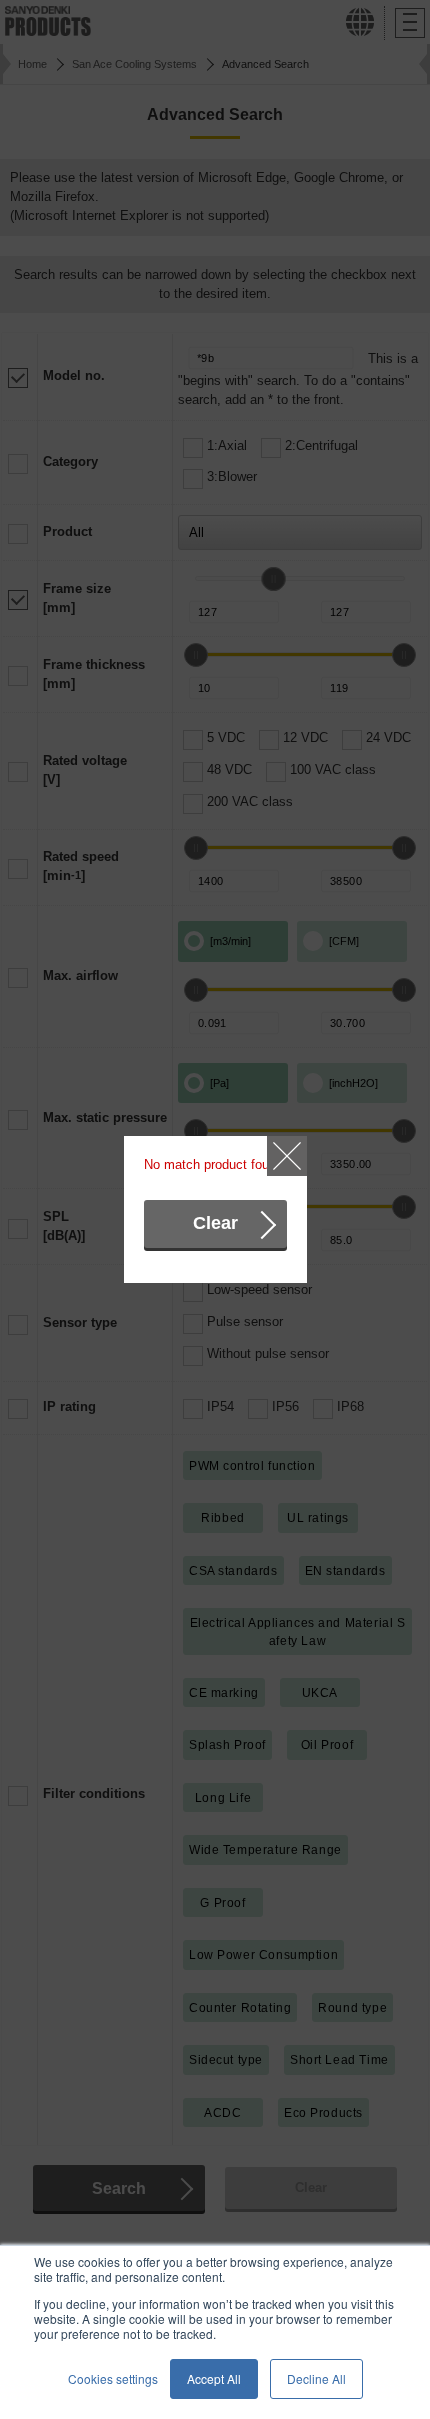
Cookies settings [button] (113, 2378)
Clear (215, 1223)
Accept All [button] (214, 2378)
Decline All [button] (316, 2378)
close (287, 1156)
